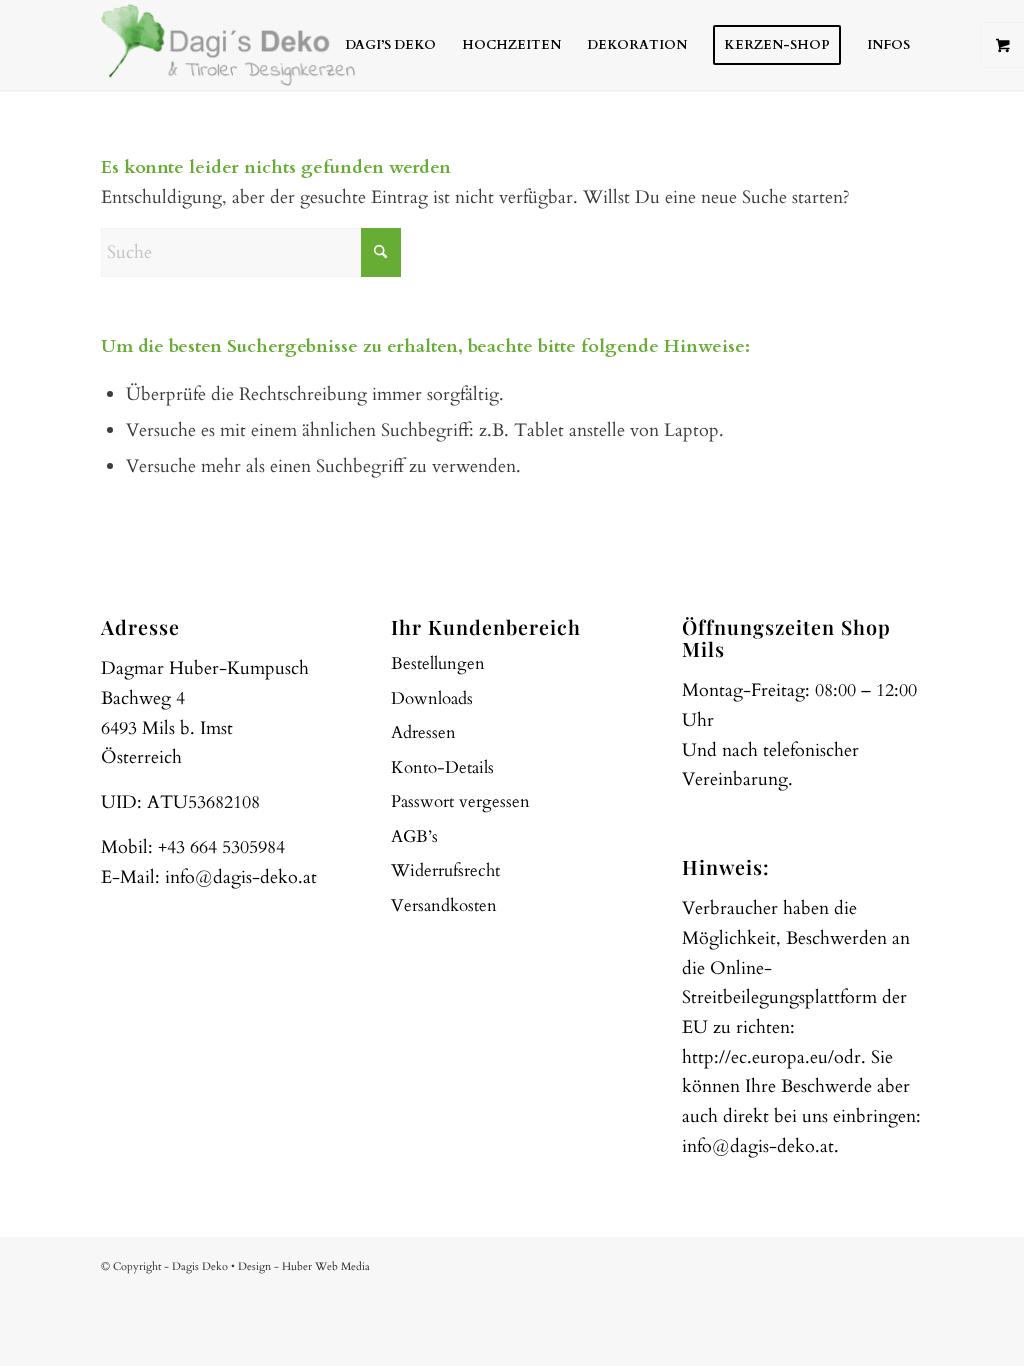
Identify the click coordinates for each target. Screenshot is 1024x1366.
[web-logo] (228, 45)
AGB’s (414, 836)
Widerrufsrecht (445, 870)
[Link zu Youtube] (908, 1262)
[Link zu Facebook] (848, 1262)
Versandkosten (444, 905)
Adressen (423, 732)
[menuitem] (390, 45)
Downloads (432, 698)
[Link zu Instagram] (878, 1262)
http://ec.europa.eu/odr (771, 1057)
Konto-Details (442, 767)
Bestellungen (438, 663)
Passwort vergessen (460, 801)
